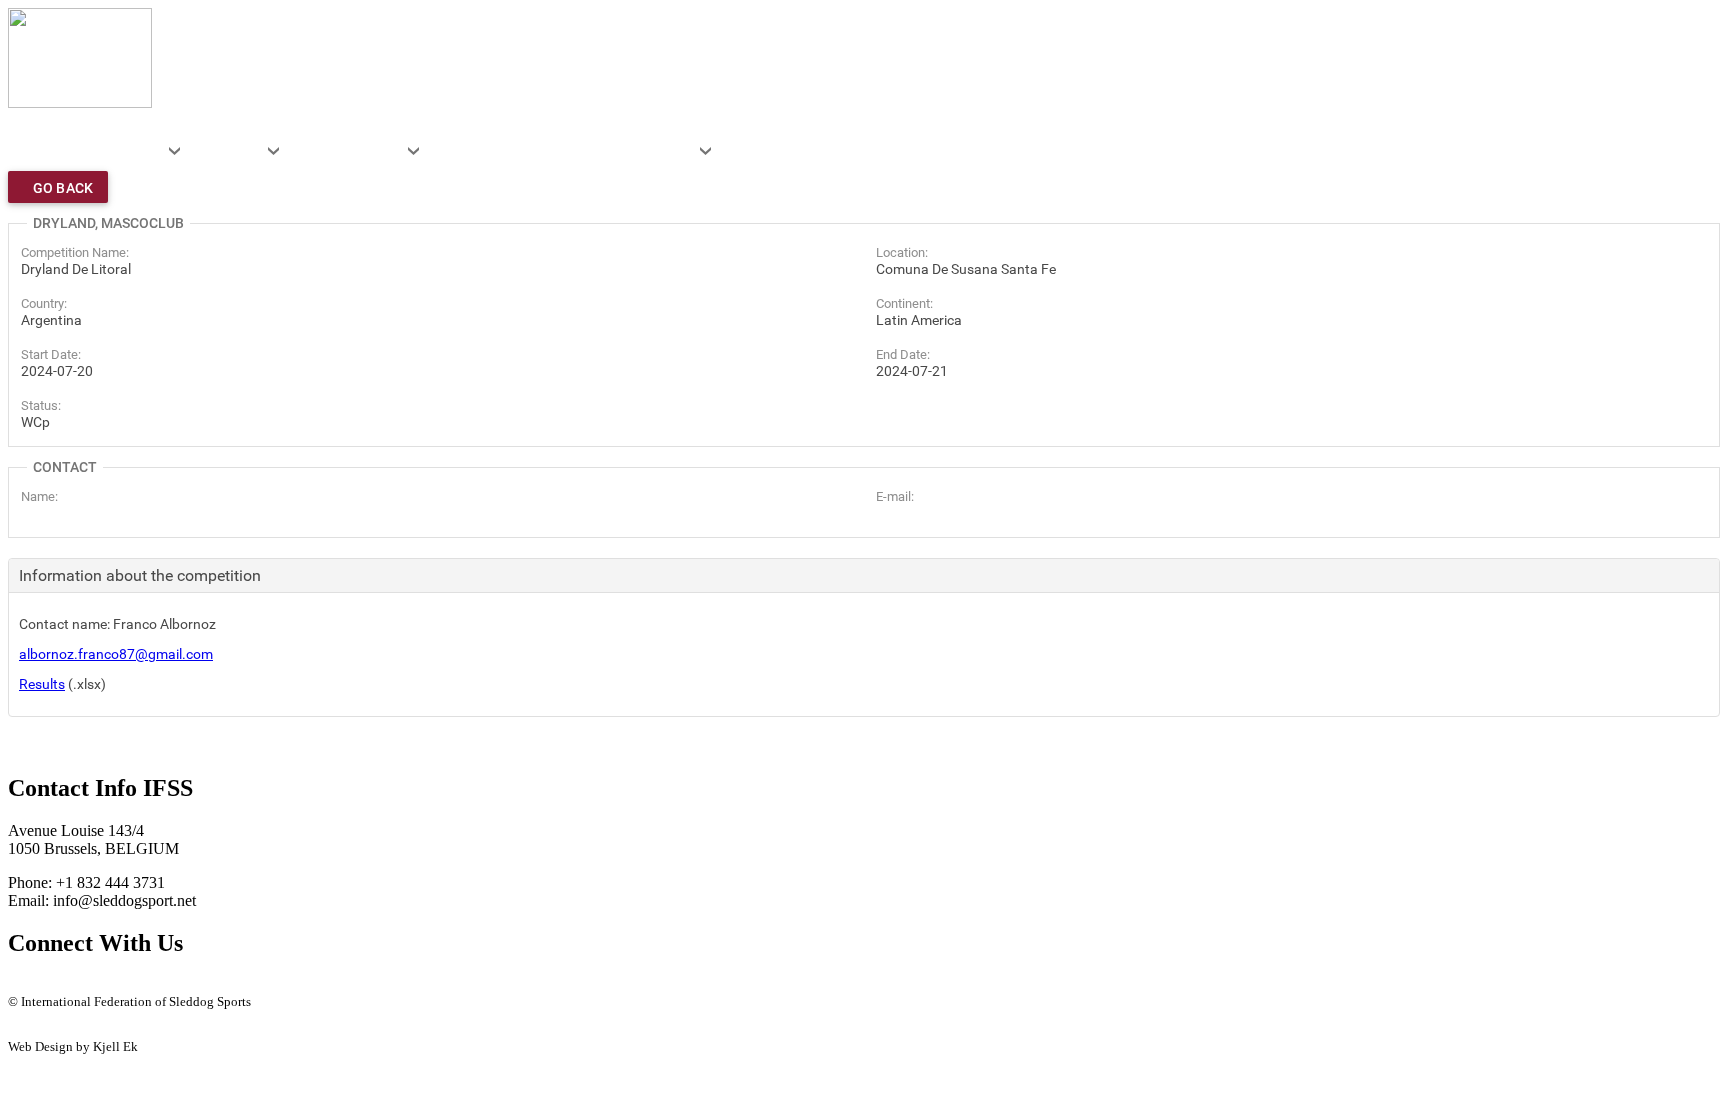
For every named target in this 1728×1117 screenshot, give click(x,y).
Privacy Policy (47, 1032)
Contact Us (38, 1017)
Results (42, 684)
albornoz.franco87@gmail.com (116, 654)
